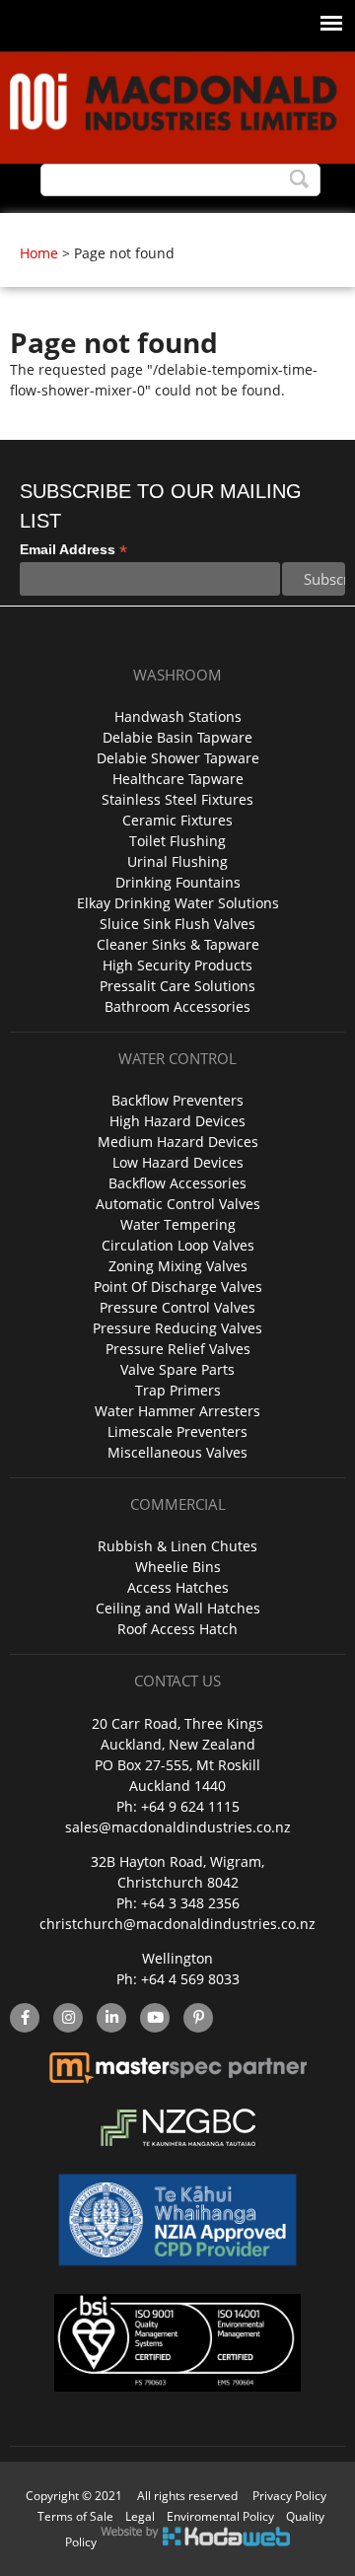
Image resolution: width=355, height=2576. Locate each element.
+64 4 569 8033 (190, 1979)
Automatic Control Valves (178, 1204)
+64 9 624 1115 (190, 1806)
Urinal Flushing (177, 861)
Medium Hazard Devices (178, 1142)
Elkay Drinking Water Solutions (178, 903)
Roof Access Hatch (177, 1629)
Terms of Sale (75, 2516)
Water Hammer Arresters (177, 1411)
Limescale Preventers (177, 1431)
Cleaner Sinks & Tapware (178, 944)
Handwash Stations (178, 716)
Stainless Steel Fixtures (177, 799)
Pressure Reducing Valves (177, 1328)
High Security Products (177, 965)
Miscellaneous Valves (177, 1452)
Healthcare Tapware (178, 779)
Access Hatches (178, 1587)
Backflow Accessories (177, 1183)
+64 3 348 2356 (190, 1903)
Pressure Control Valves (177, 1307)
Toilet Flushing (177, 841)
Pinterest (199, 2018)
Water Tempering (178, 1224)
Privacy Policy (289, 2496)
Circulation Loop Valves (178, 1245)
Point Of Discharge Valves (178, 1287)
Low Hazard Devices (178, 1162)
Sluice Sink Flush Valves (177, 924)
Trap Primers (178, 1390)
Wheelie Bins (178, 1567)
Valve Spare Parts (177, 1369)
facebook (25, 2018)
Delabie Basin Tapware (177, 737)
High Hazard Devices (177, 1121)
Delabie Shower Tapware (178, 758)
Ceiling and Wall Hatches (178, 1608)
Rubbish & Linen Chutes (177, 1546)
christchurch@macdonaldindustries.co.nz (177, 1924)
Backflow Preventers (177, 1100)
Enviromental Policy (220, 2516)
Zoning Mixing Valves (178, 1266)
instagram (68, 2018)
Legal (140, 2516)
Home (39, 253)
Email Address (73, 550)
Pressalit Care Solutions (177, 986)
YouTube (155, 2018)
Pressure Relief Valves (178, 1349)
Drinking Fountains (178, 882)
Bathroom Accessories (177, 1006)
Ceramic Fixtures (177, 820)
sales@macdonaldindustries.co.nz (178, 1827)
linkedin (111, 2018)
